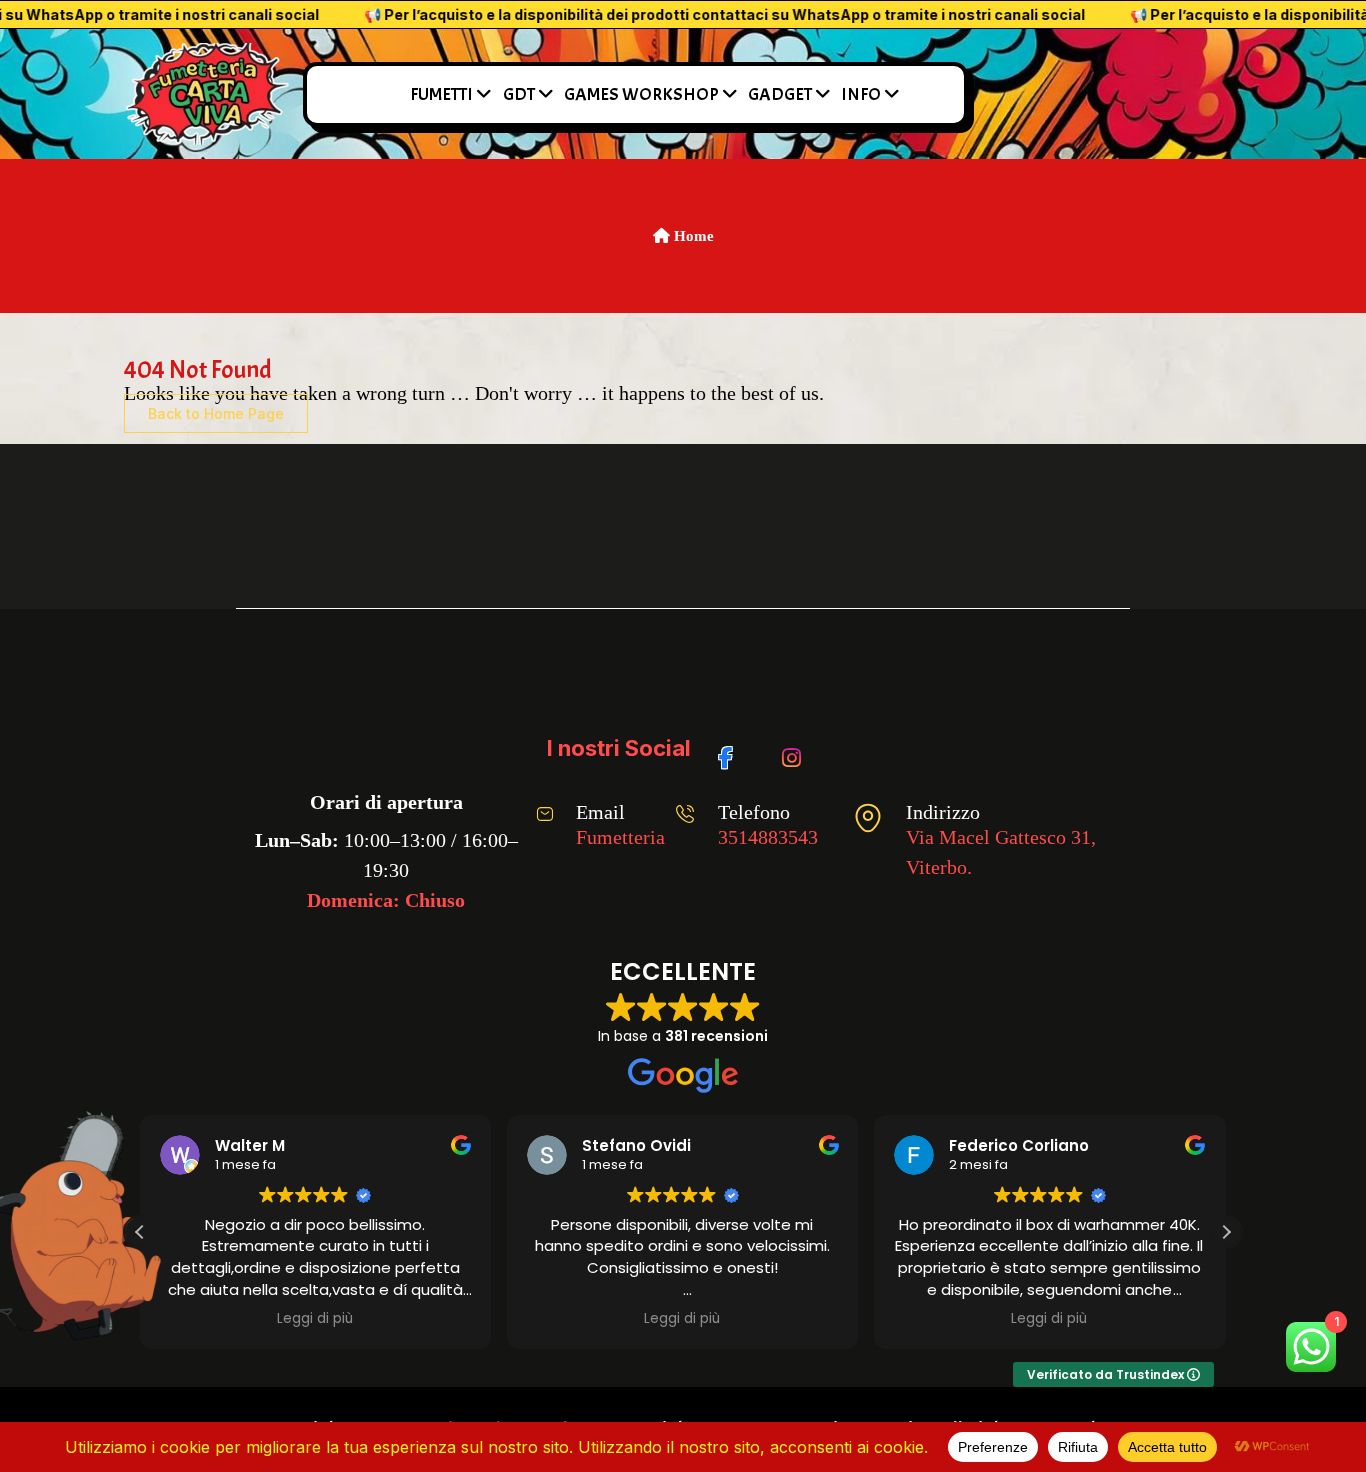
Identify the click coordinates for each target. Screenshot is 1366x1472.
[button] (1226, 1232)
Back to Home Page (216, 413)
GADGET (780, 94)
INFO (861, 94)
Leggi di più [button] (315, 1319)
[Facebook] (732, 748)
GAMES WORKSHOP (641, 94)
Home (692, 236)
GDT (519, 94)
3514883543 (768, 837)
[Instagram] (795, 748)
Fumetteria (620, 837)
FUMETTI (441, 94)
